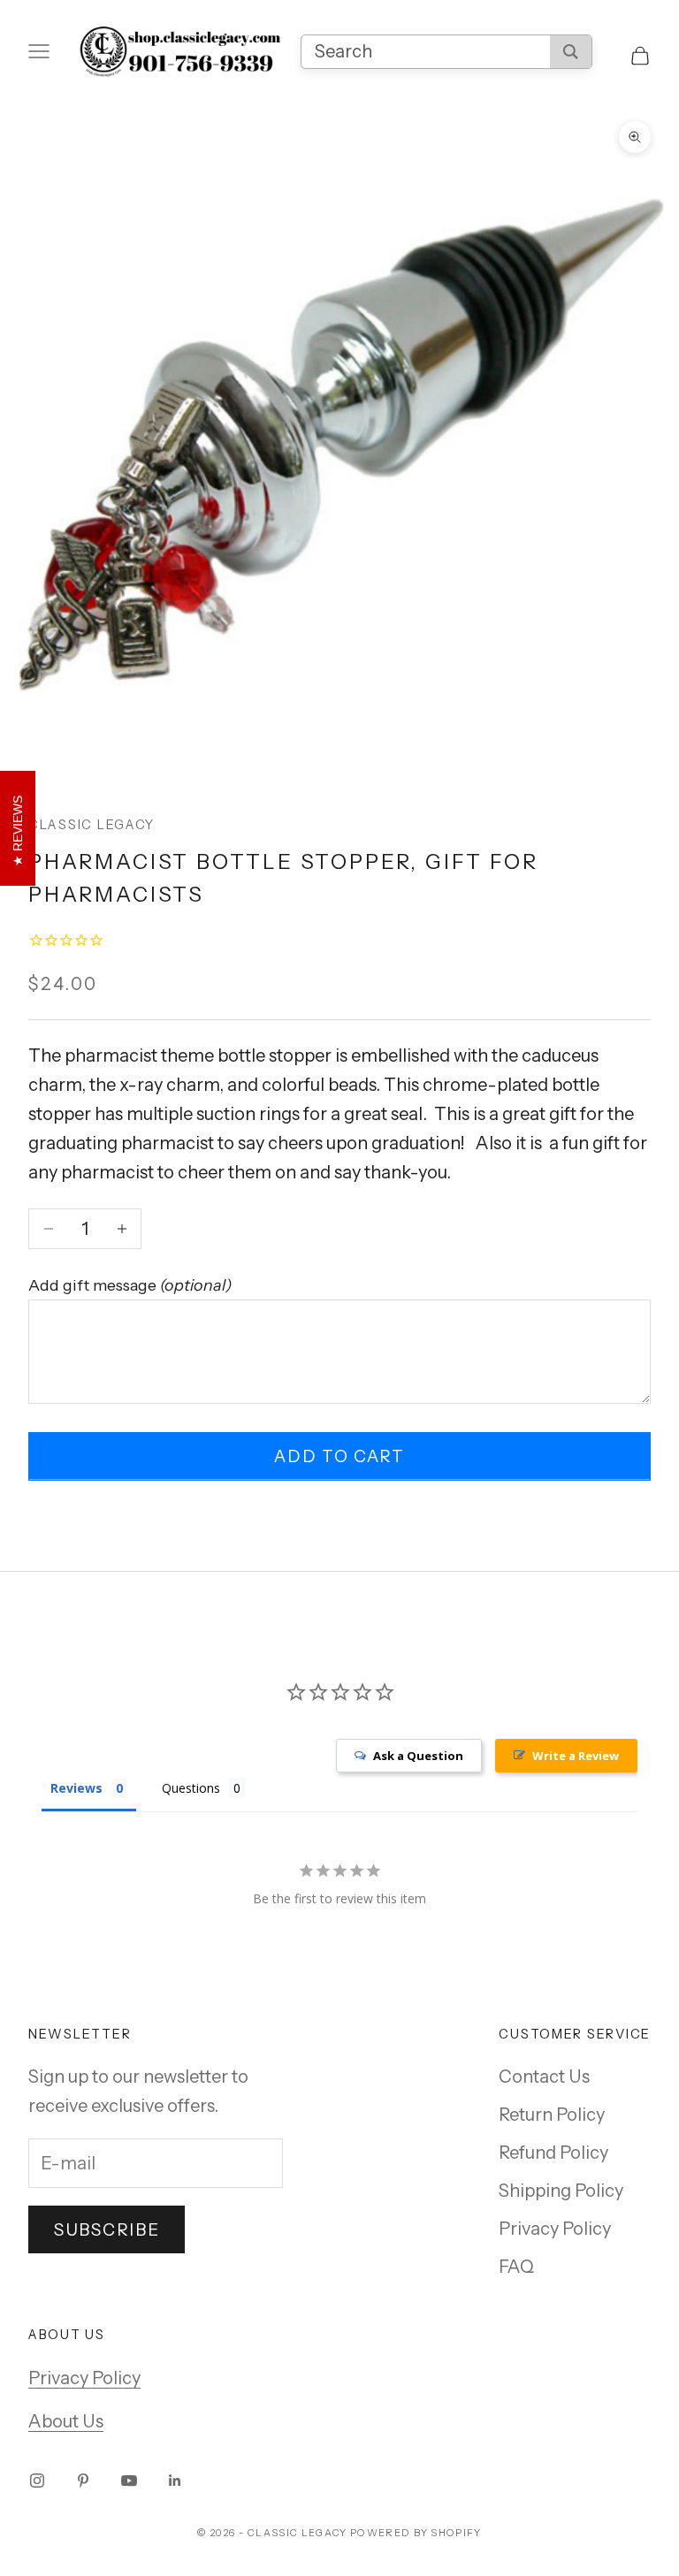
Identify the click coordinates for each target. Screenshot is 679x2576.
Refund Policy (553, 2153)
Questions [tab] (191, 1788)
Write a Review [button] (576, 1756)
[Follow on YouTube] (129, 2481)
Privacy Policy (555, 2229)
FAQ (516, 2267)
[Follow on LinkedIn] (175, 2481)
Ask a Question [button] (418, 1756)
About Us (66, 2421)
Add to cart (339, 1456)
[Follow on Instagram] (37, 2481)
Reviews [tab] (76, 1788)
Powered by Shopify (416, 2533)
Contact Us (544, 2077)
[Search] (571, 52)
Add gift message (130, 1285)
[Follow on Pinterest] (83, 2481)
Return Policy (552, 2115)
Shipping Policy (561, 2191)
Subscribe (107, 2230)
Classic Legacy (92, 825)
